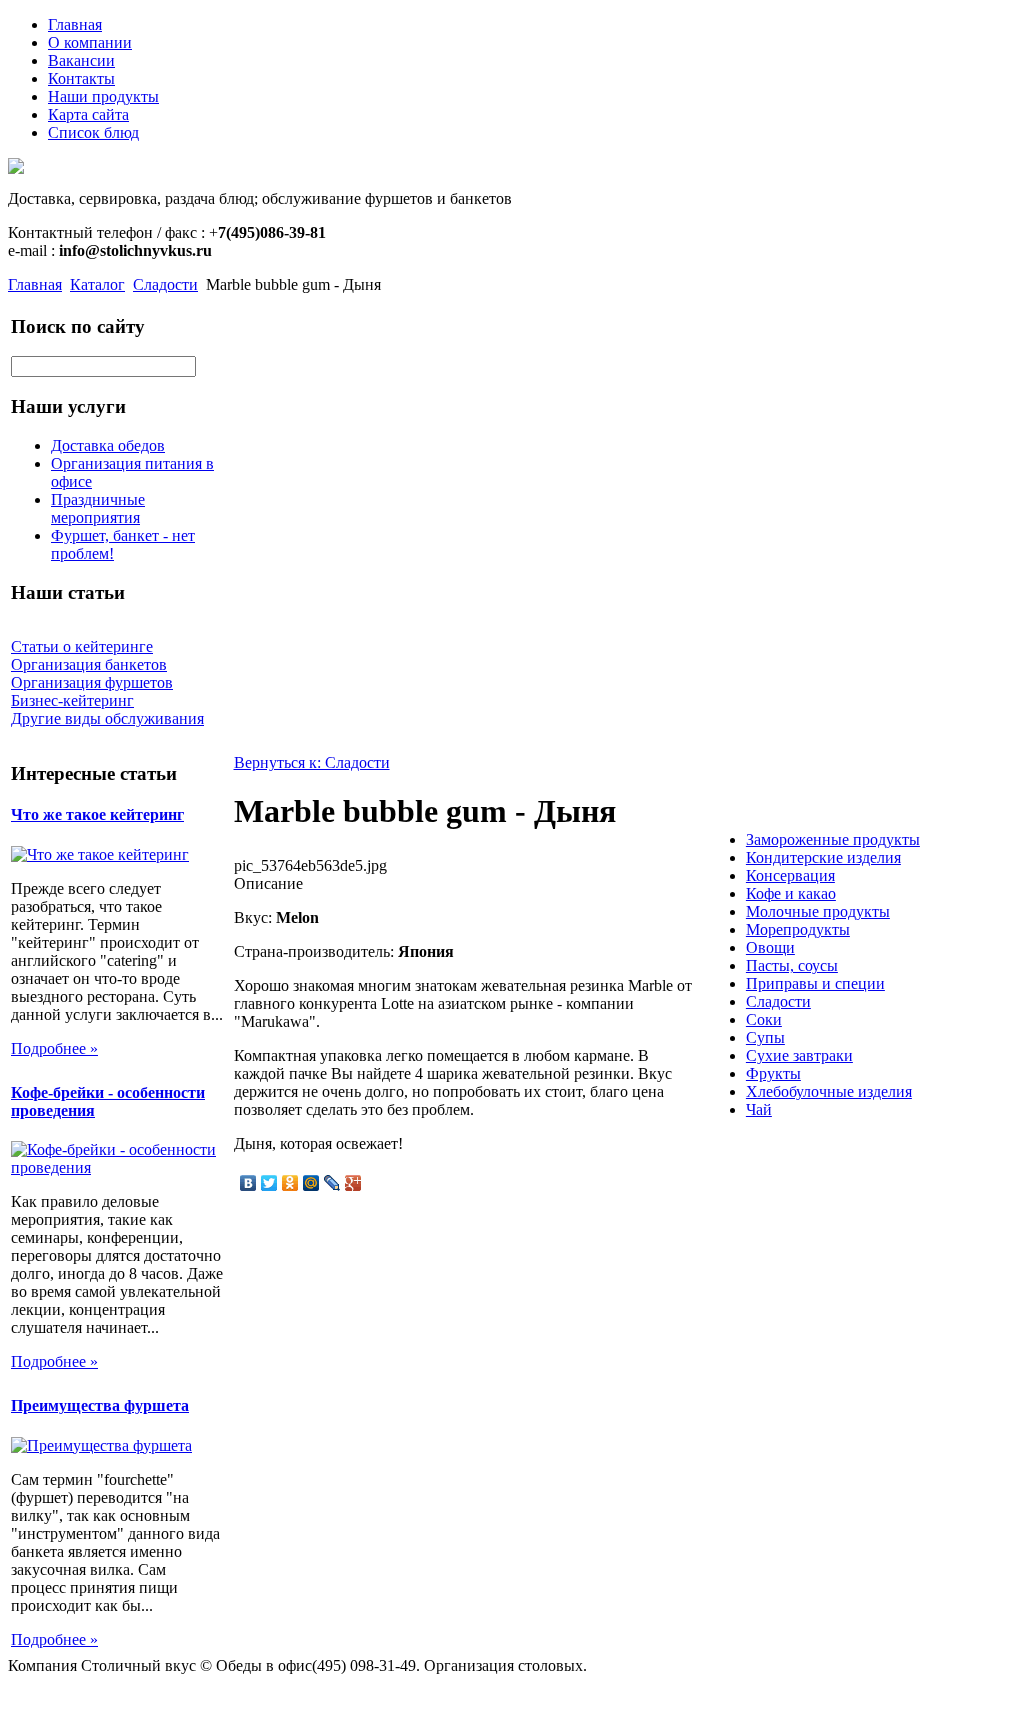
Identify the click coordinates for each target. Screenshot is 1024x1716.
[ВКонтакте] (248, 1183)
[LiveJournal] (332, 1183)
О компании (90, 42)
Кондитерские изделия (823, 857)
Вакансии (81, 60)
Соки (764, 1019)
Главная (75, 24)
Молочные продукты (818, 911)
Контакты (81, 78)
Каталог (97, 284)
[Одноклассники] (290, 1183)
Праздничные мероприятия (98, 508)
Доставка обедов (108, 445)
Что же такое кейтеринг (97, 814)
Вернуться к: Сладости (312, 762)
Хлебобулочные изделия (829, 1091)
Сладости (165, 284)
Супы (765, 1037)
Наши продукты (103, 96)
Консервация (790, 875)
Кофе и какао (791, 893)
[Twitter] (269, 1183)
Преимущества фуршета (100, 1405)
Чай (759, 1109)
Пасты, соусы (792, 965)
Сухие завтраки (799, 1055)
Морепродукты (798, 929)
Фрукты (773, 1073)
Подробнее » (54, 1048)
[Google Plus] (353, 1183)
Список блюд (93, 132)
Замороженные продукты (833, 839)
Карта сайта (88, 114)
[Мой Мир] (311, 1183)
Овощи (770, 947)
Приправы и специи (815, 983)
